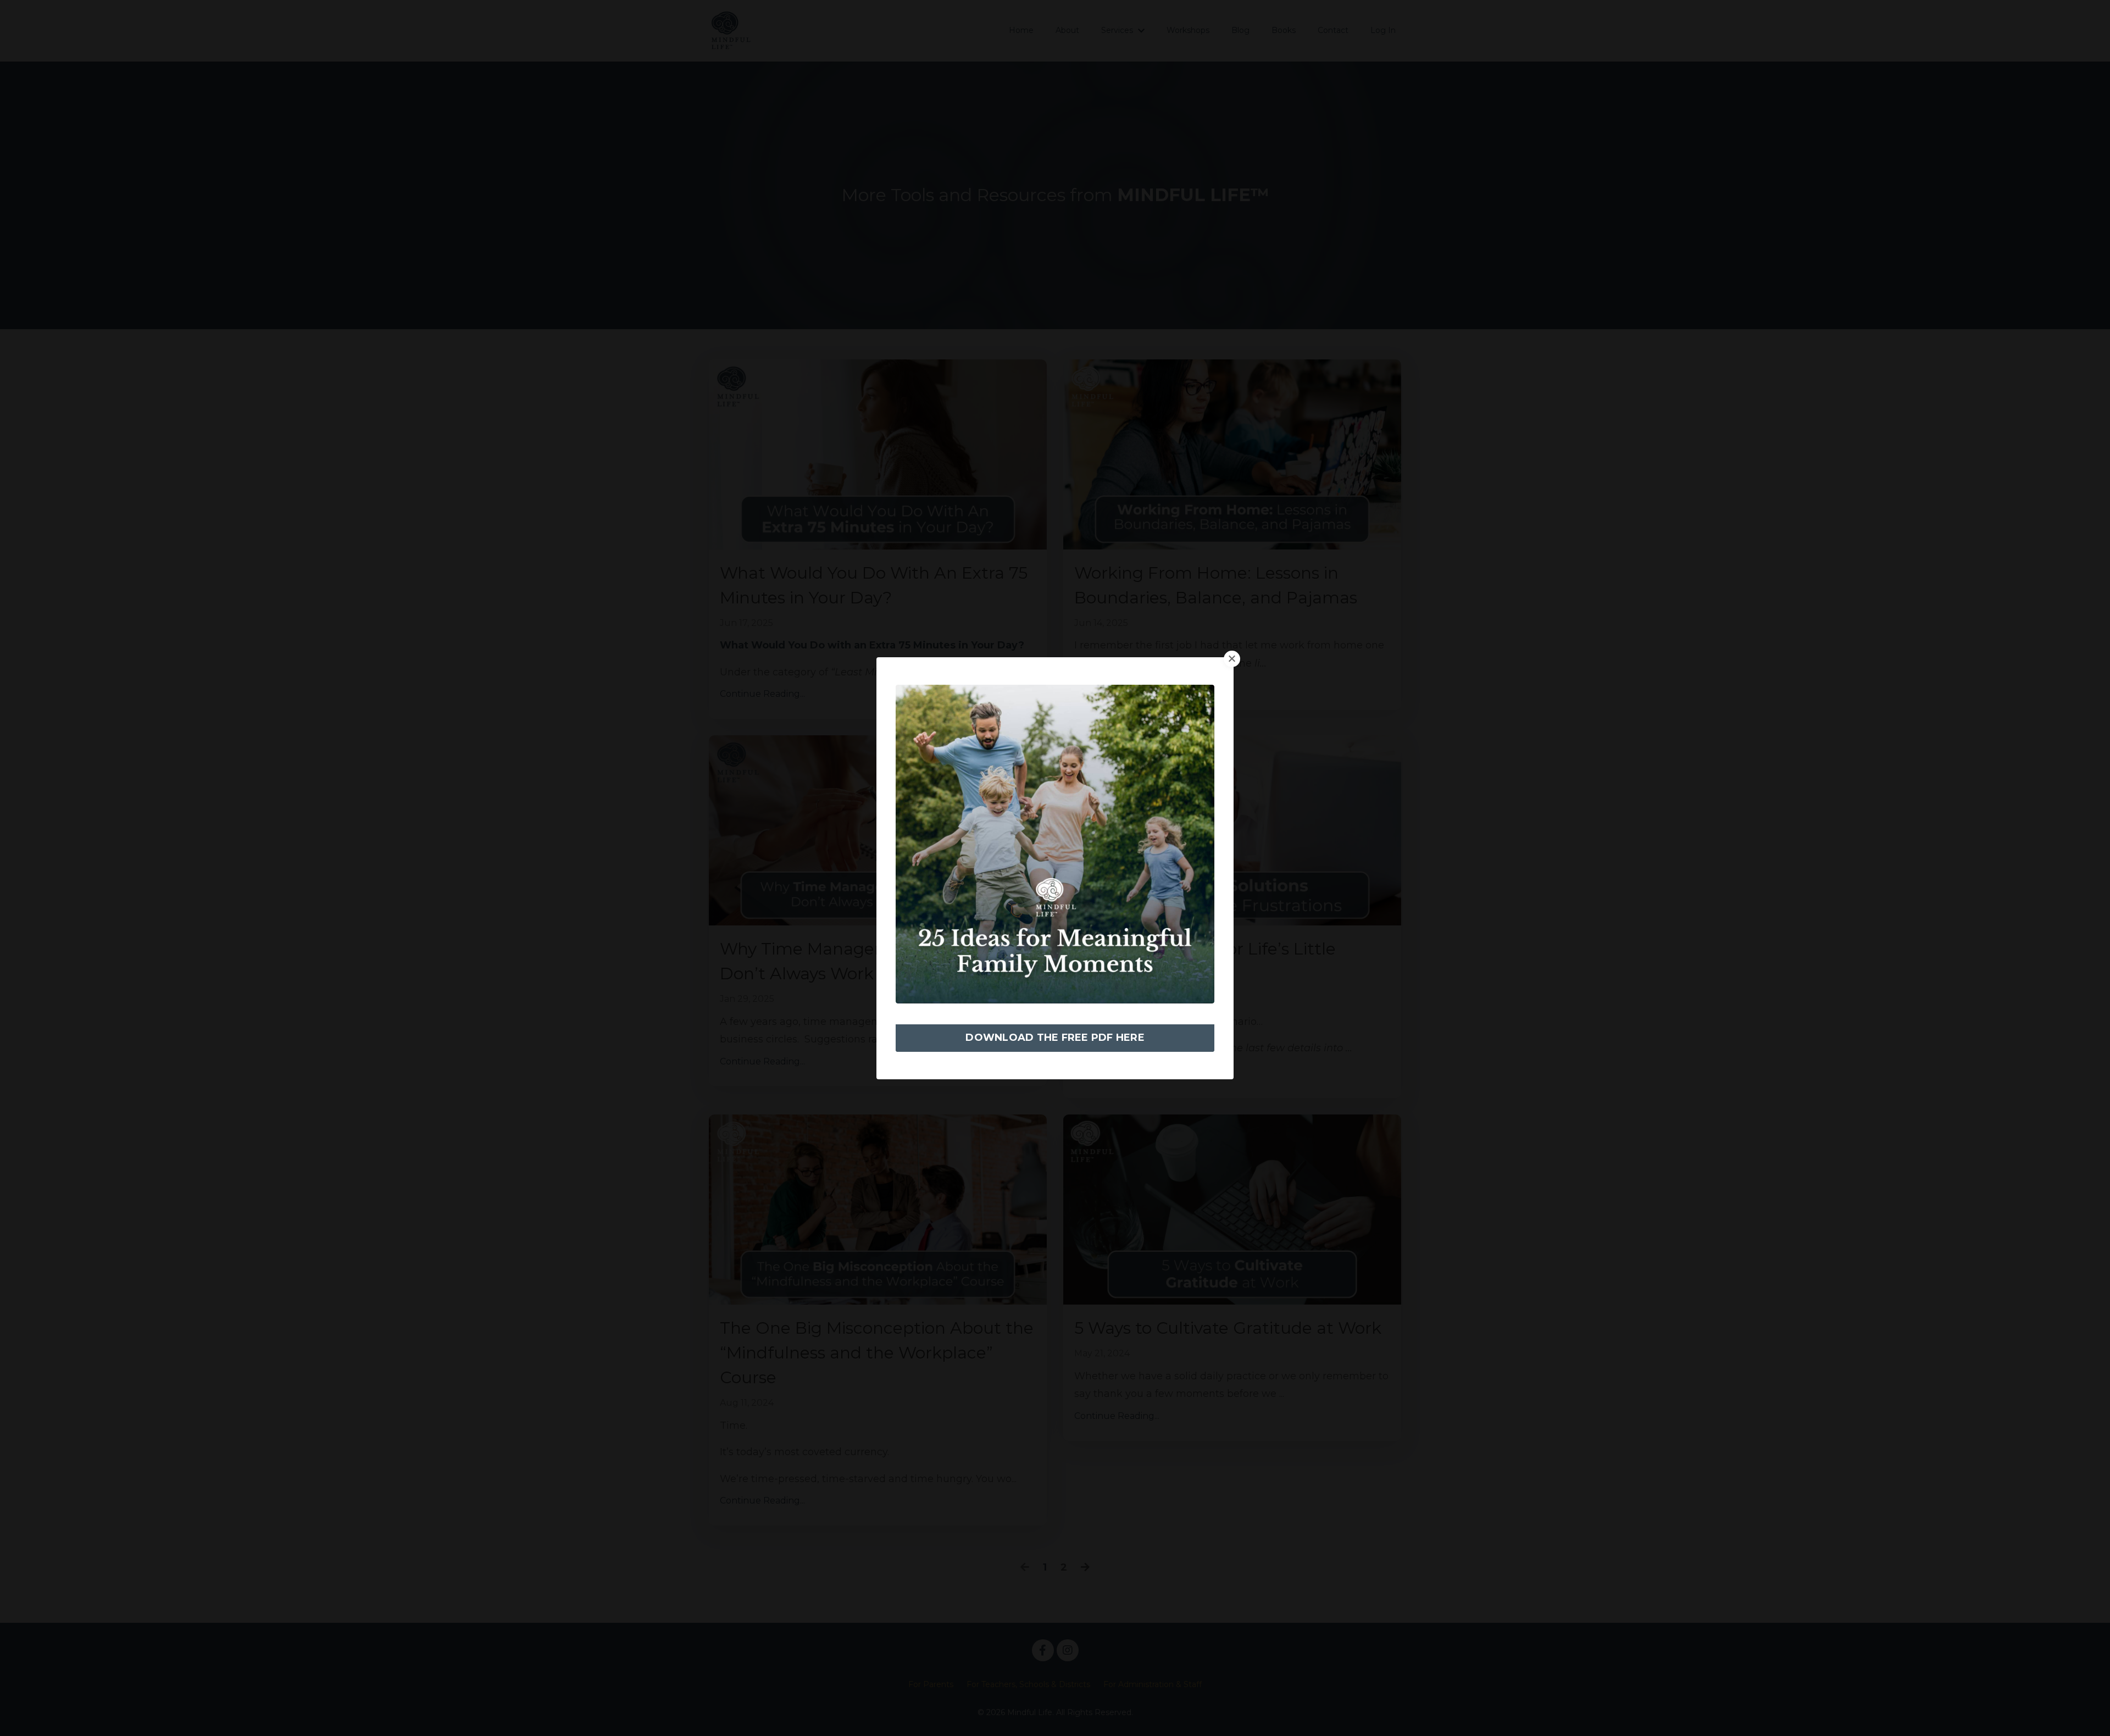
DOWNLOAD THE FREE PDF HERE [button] (1055, 1038)
